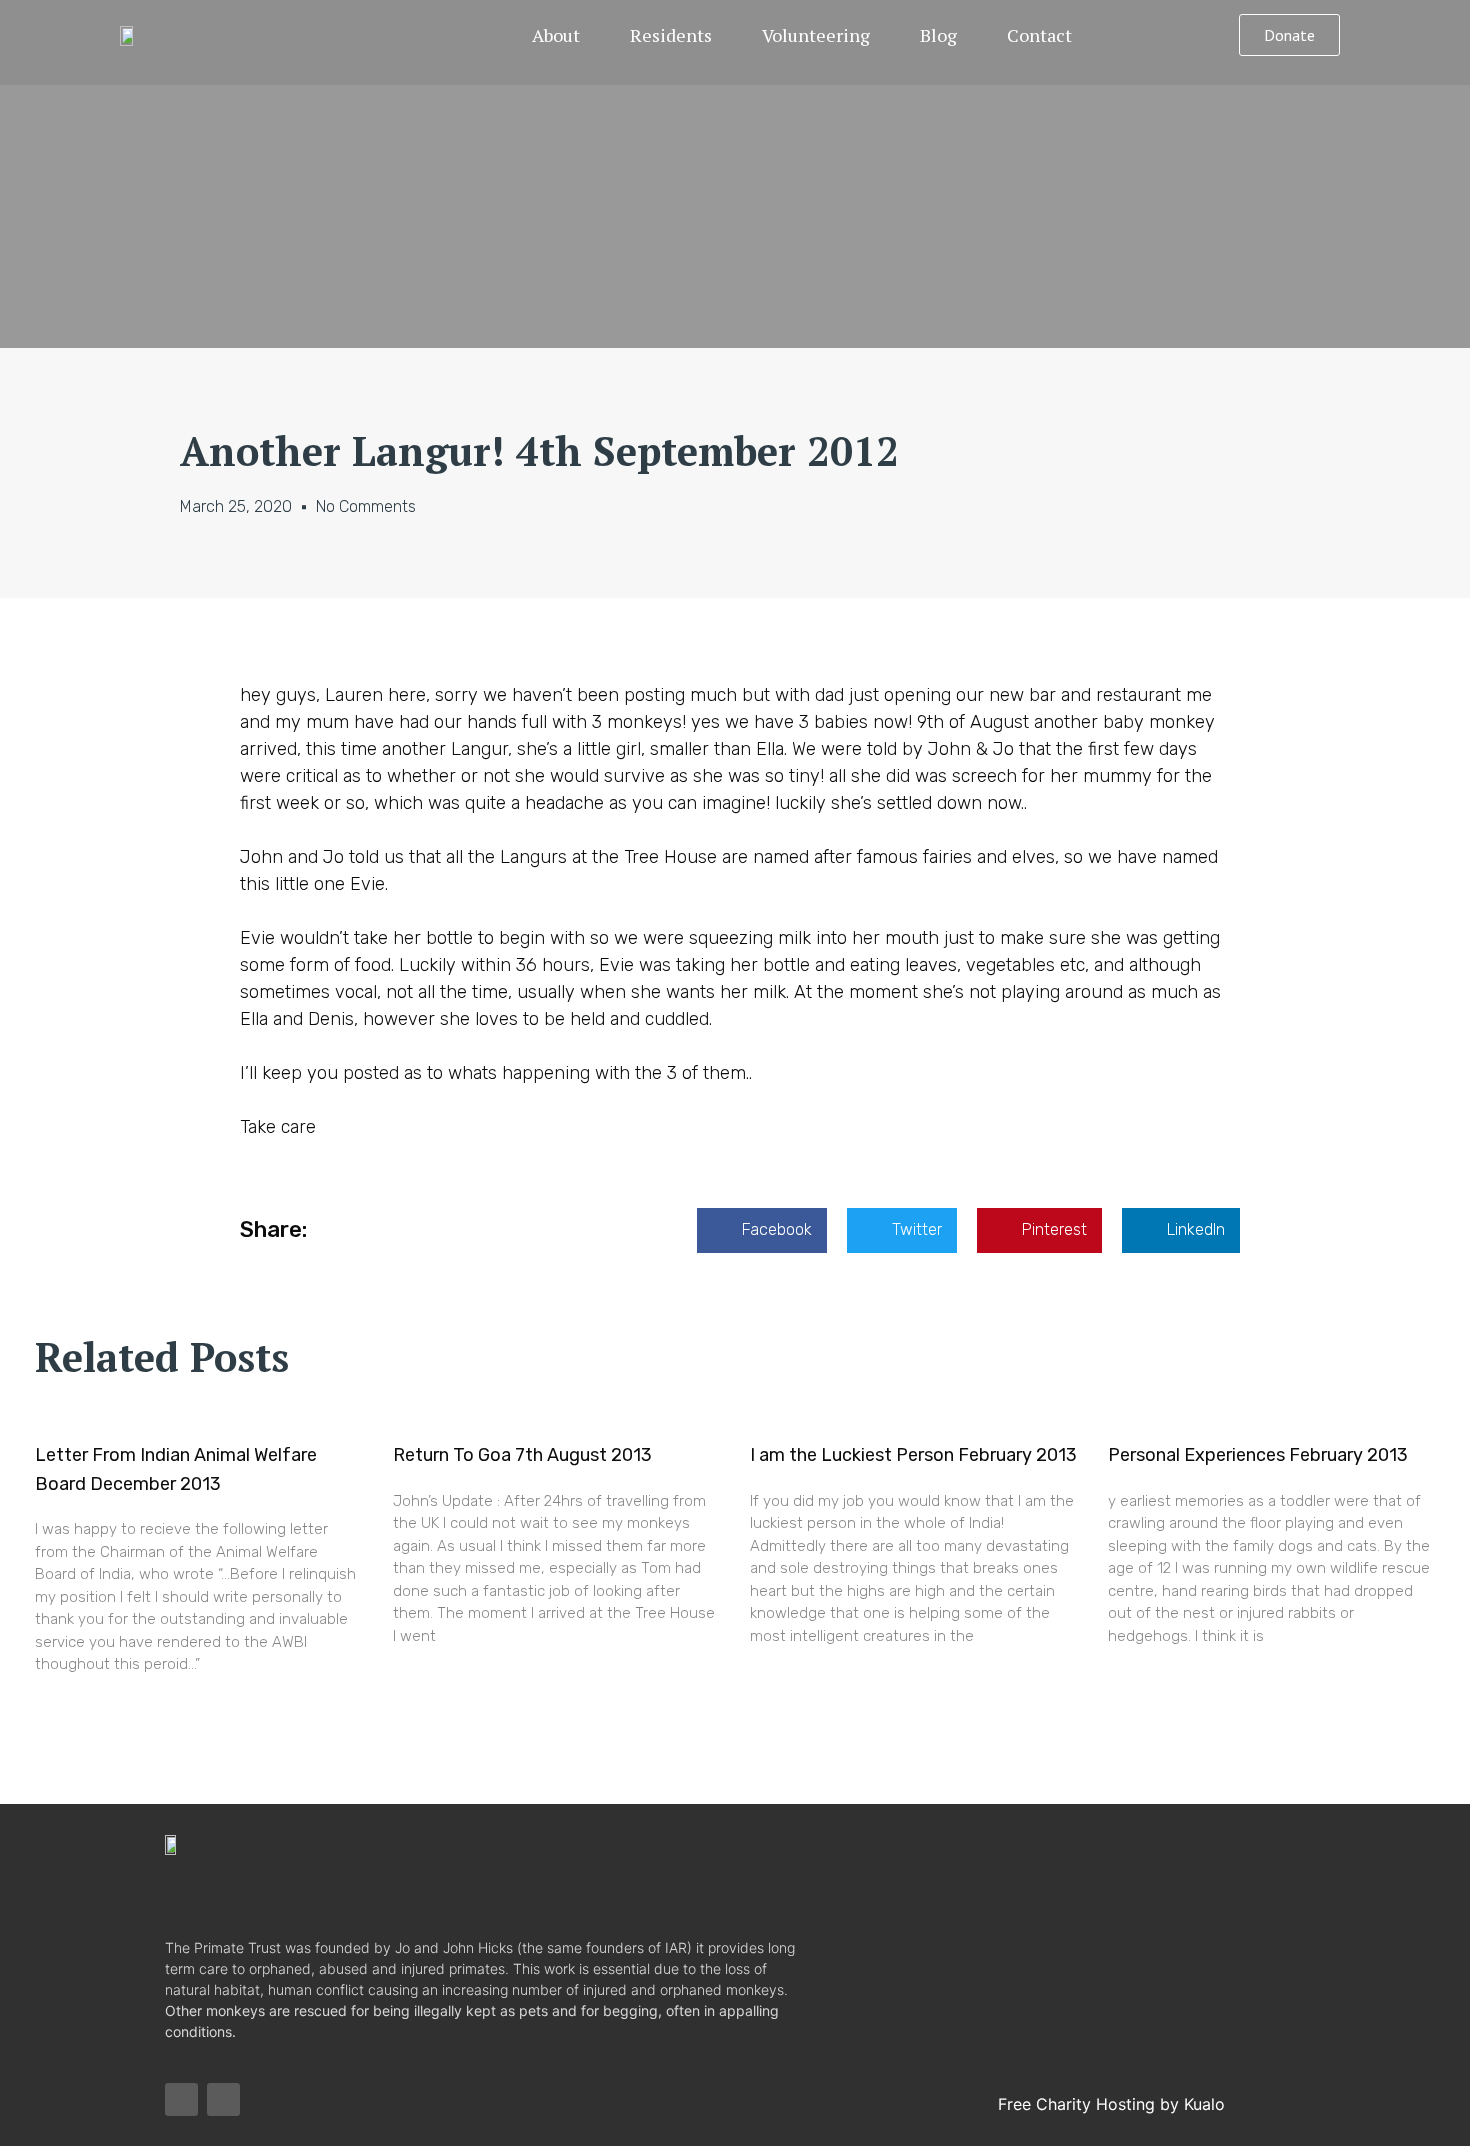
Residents (671, 35)
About (556, 35)
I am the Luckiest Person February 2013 (913, 1455)
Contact (1039, 35)
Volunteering (816, 35)
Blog (938, 35)
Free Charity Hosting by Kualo (1111, 2104)
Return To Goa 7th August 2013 (522, 1455)
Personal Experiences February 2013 (1258, 1455)
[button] (1289, 35)
